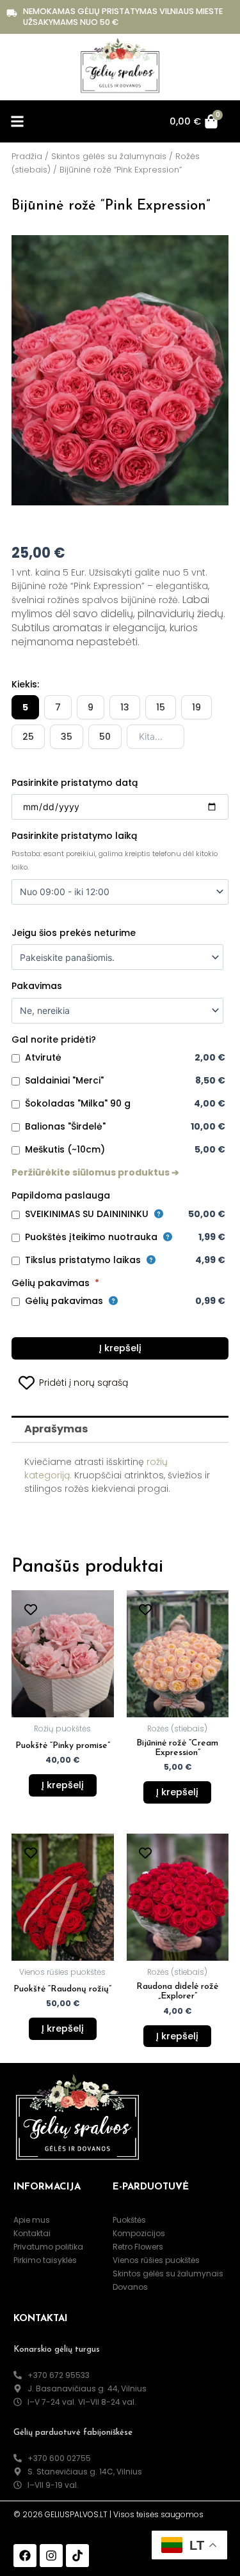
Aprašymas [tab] (56, 1429)
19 (196, 707)
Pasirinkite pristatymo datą (75, 783)
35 (67, 737)
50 (105, 737)
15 (161, 707)
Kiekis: (25, 684)
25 (28, 737)
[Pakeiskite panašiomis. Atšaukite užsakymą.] (117, 957)
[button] (17, 122)
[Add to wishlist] (30, 1609)
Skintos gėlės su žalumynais (109, 156)
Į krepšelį (120, 1348)
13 (125, 707)
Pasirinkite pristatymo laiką (74, 836)
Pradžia (27, 156)
